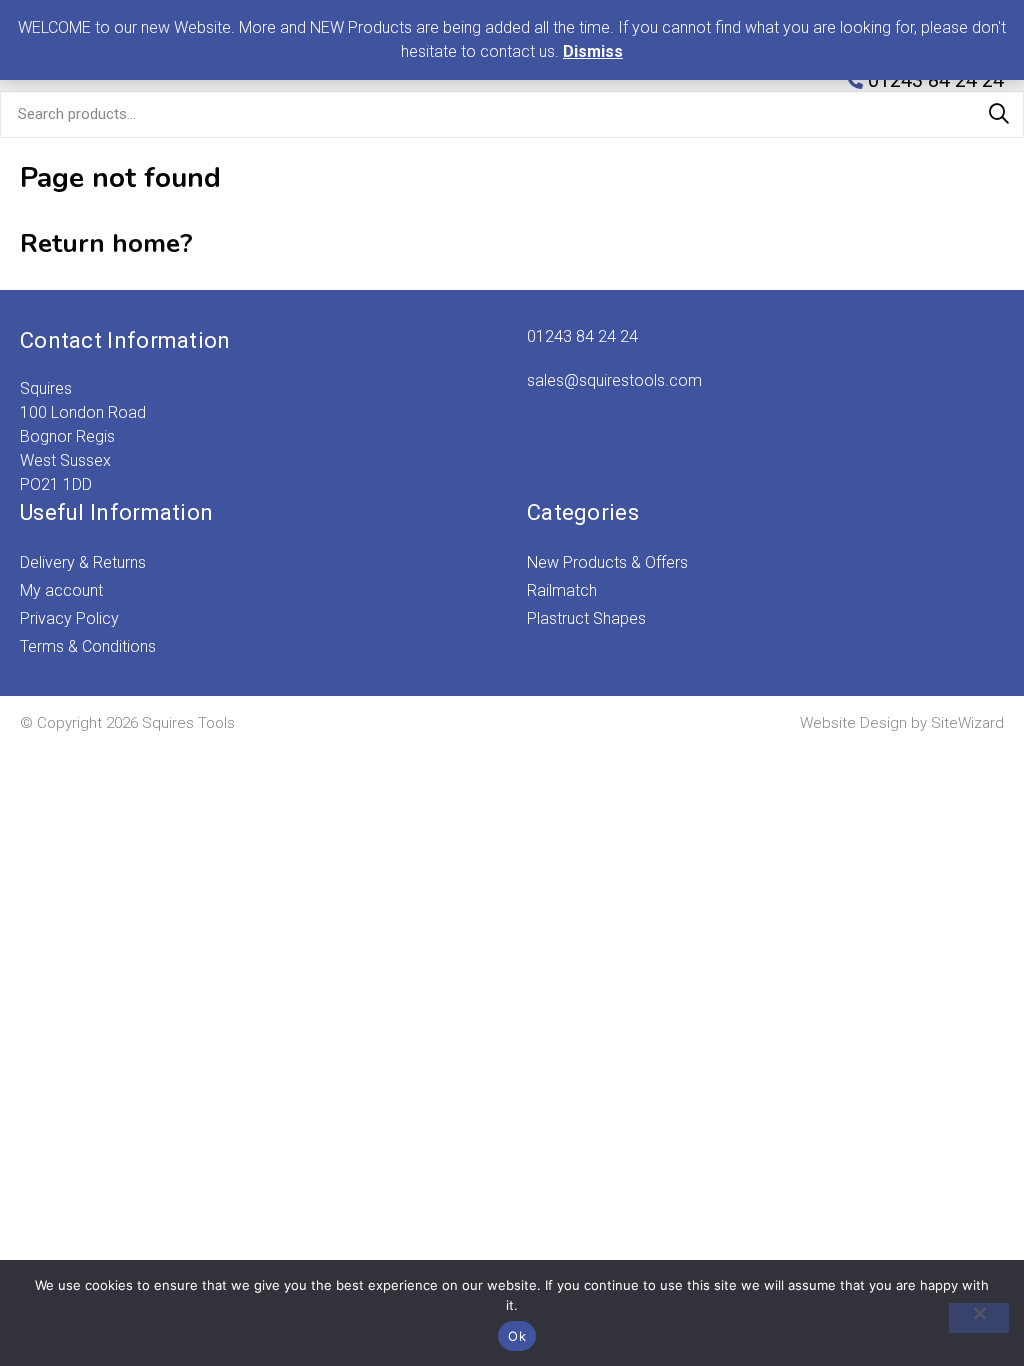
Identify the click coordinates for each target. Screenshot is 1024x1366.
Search (999, 114)
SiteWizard (967, 723)
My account (61, 590)
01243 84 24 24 (582, 336)
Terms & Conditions (88, 646)
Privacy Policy (69, 618)
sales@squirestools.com (614, 380)
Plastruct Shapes (586, 618)
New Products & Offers (607, 562)
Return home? (106, 243)
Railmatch (562, 590)
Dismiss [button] (593, 51)
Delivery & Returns (83, 562)
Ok (517, 1336)
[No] (979, 1318)
